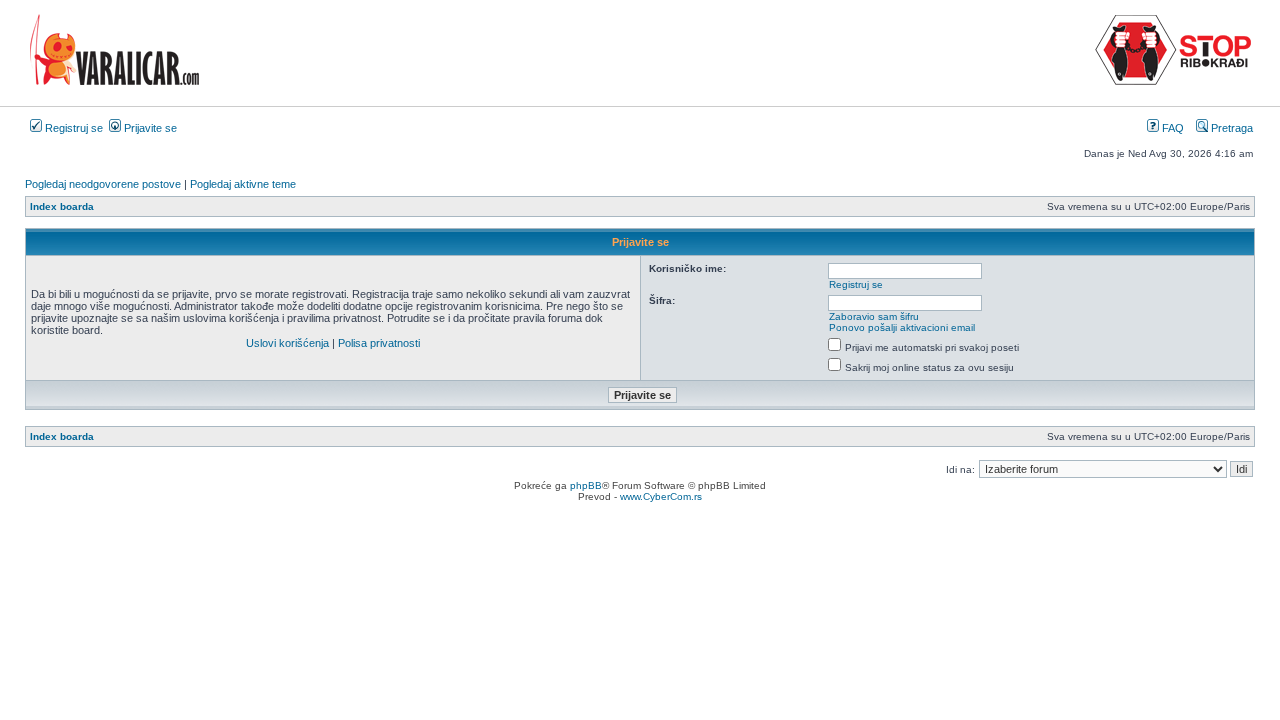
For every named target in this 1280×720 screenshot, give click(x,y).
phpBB (586, 485)
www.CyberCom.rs (661, 496)
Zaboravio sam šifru (874, 316)
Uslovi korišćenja (287, 343)
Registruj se (72, 128)
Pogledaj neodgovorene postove (103, 184)
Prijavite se (149, 128)
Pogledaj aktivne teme (243, 184)
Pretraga (1230, 128)
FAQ (1171, 128)
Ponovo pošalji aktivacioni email (902, 327)
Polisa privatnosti (379, 343)
